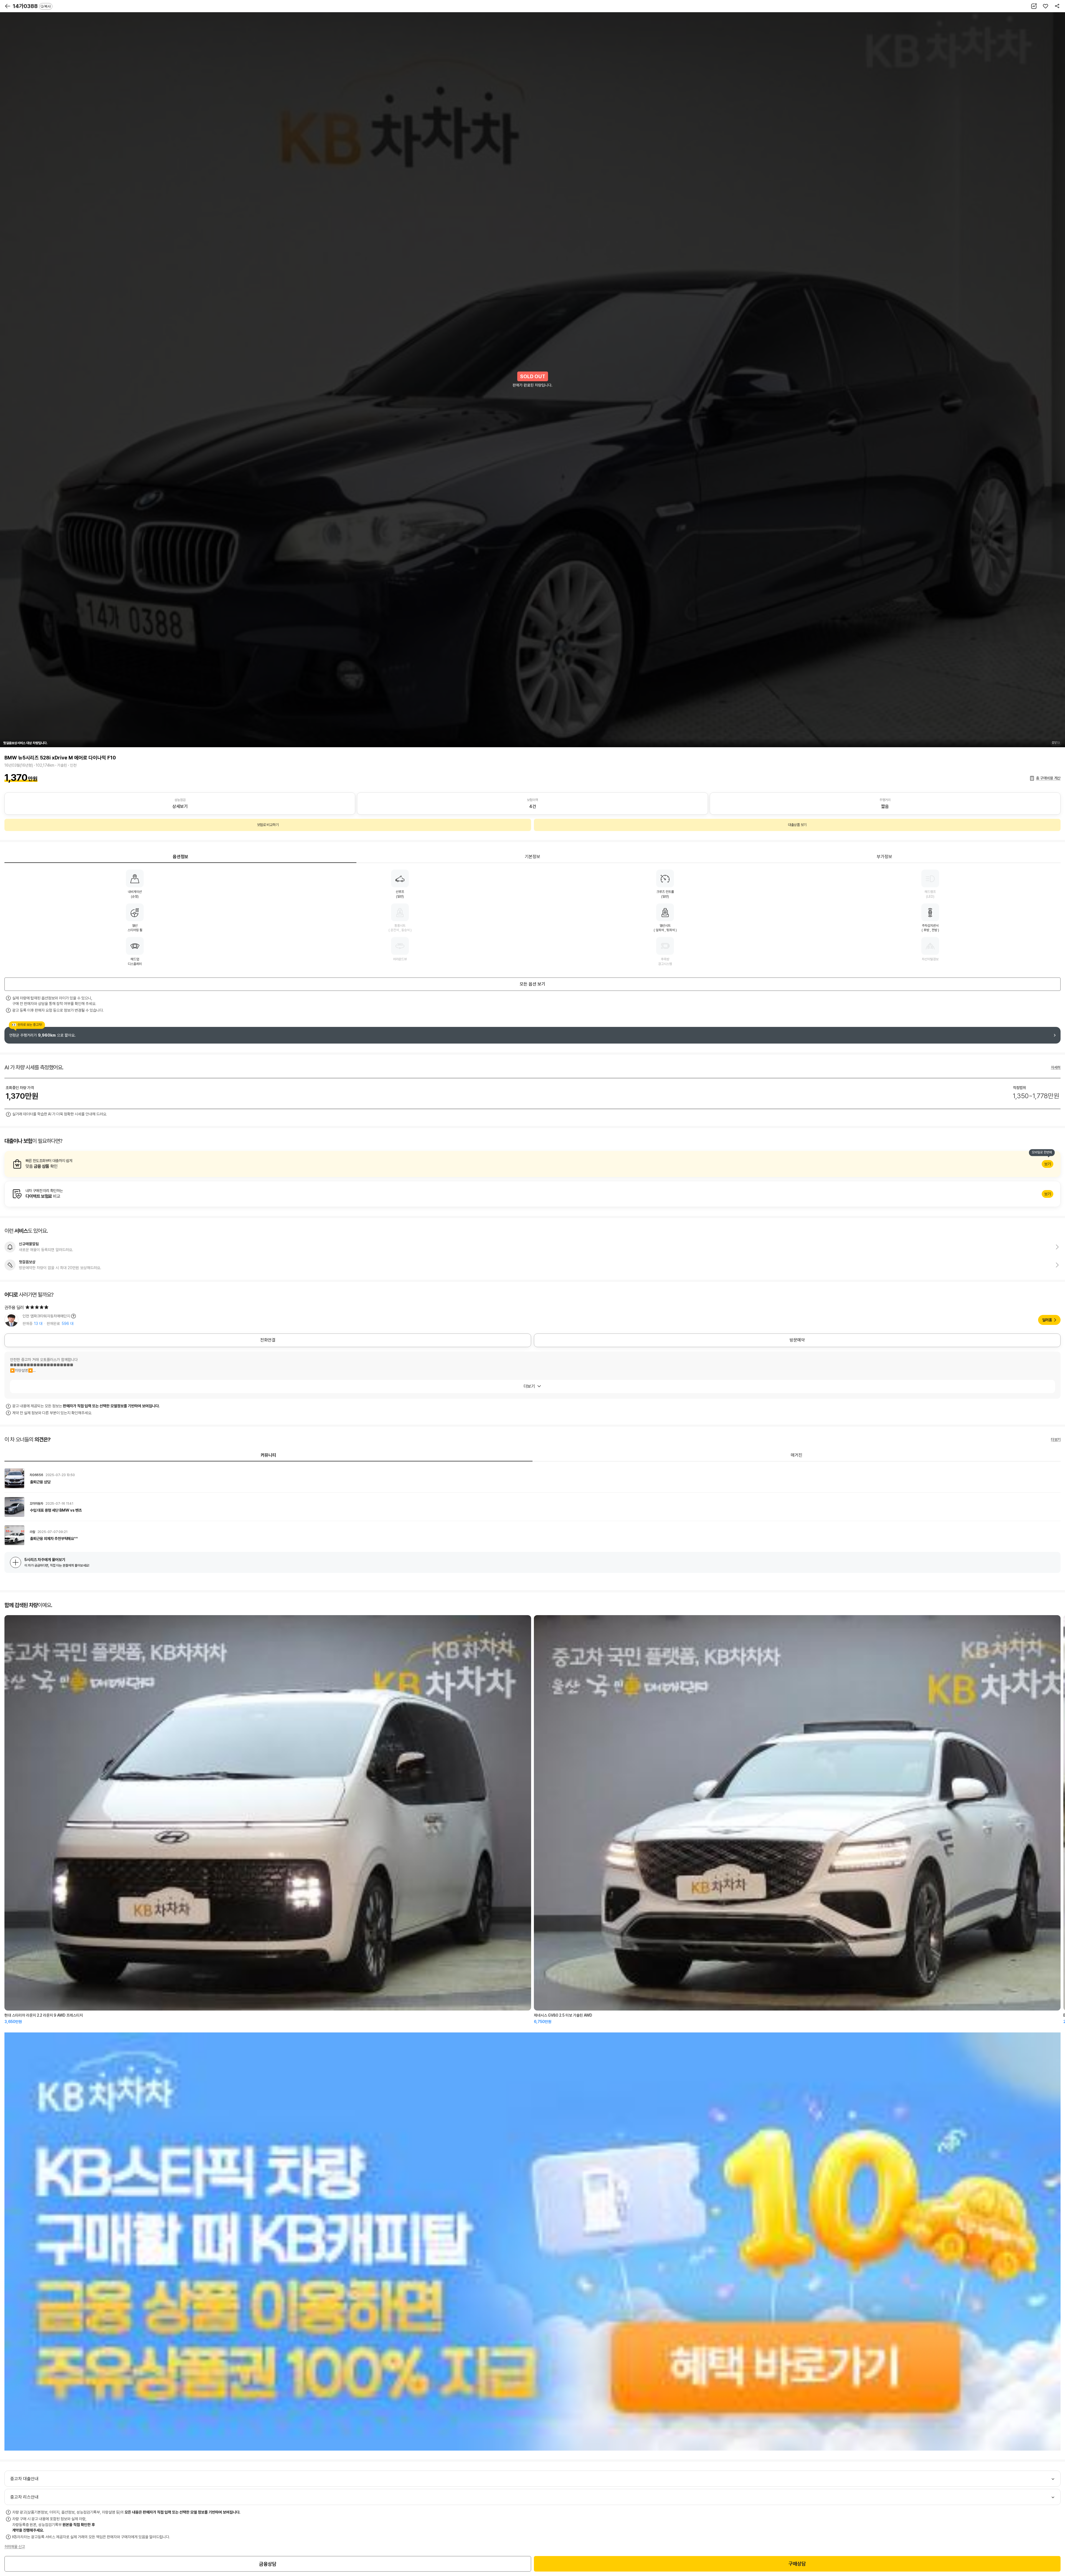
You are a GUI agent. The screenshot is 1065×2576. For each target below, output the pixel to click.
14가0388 (32, 6)
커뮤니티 (268, 1455)
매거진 (797, 1455)
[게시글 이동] (532, 1478)
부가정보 (884, 857)
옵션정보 (181, 857)
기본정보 (532, 857)
